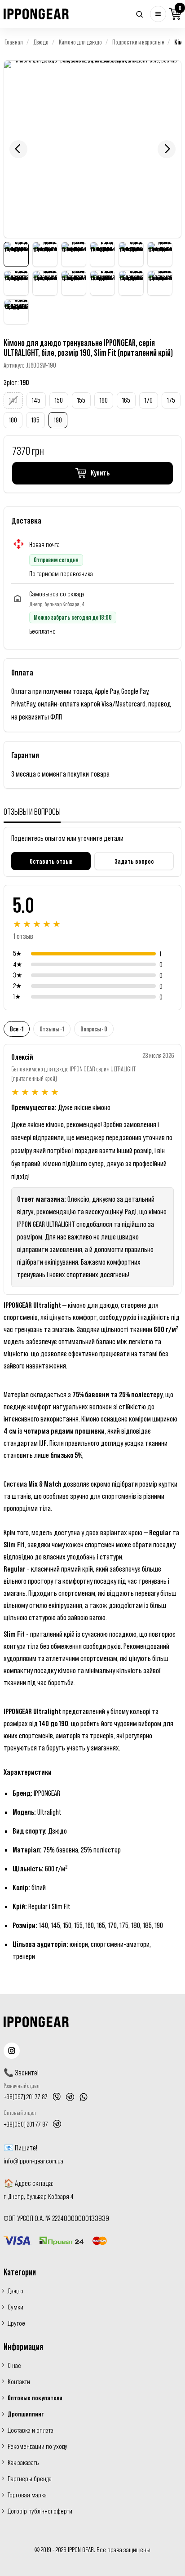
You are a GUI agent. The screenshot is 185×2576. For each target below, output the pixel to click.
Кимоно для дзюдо (80, 42)
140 (13, 400)
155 (81, 400)
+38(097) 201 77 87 (26, 2096)
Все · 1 (17, 1029)
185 (35, 420)
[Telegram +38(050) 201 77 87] (57, 2124)
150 (59, 400)
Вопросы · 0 (94, 1029)
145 (36, 400)
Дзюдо (41, 42)
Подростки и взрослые (138, 42)
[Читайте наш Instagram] (12, 2051)
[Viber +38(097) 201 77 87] (57, 2097)
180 (13, 420)
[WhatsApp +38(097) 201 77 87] (84, 2097)
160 (104, 400)
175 (171, 400)
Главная (14, 42)
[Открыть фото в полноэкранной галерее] (92, 149)
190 (58, 420)
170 (149, 400)
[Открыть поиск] (139, 14)
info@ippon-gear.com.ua (33, 2161)
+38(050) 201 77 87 (26, 2124)
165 (126, 400)
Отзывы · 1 (52, 1029)
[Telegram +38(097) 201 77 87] (70, 2097)
